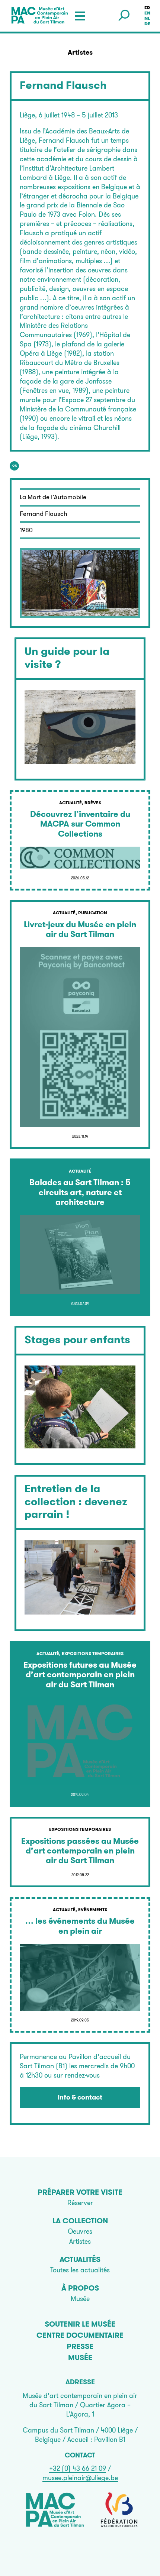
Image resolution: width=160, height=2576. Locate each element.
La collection (80, 2221)
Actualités (80, 2259)
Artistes (80, 2241)
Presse (80, 2346)
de (147, 24)
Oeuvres (80, 2231)
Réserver (80, 2203)
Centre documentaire (80, 2335)
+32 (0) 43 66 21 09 (78, 2468)
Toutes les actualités (80, 2270)
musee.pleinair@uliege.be (80, 2478)
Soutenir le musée (80, 2324)
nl (147, 19)
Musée (80, 2299)
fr (147, 8)
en (147, 13)
